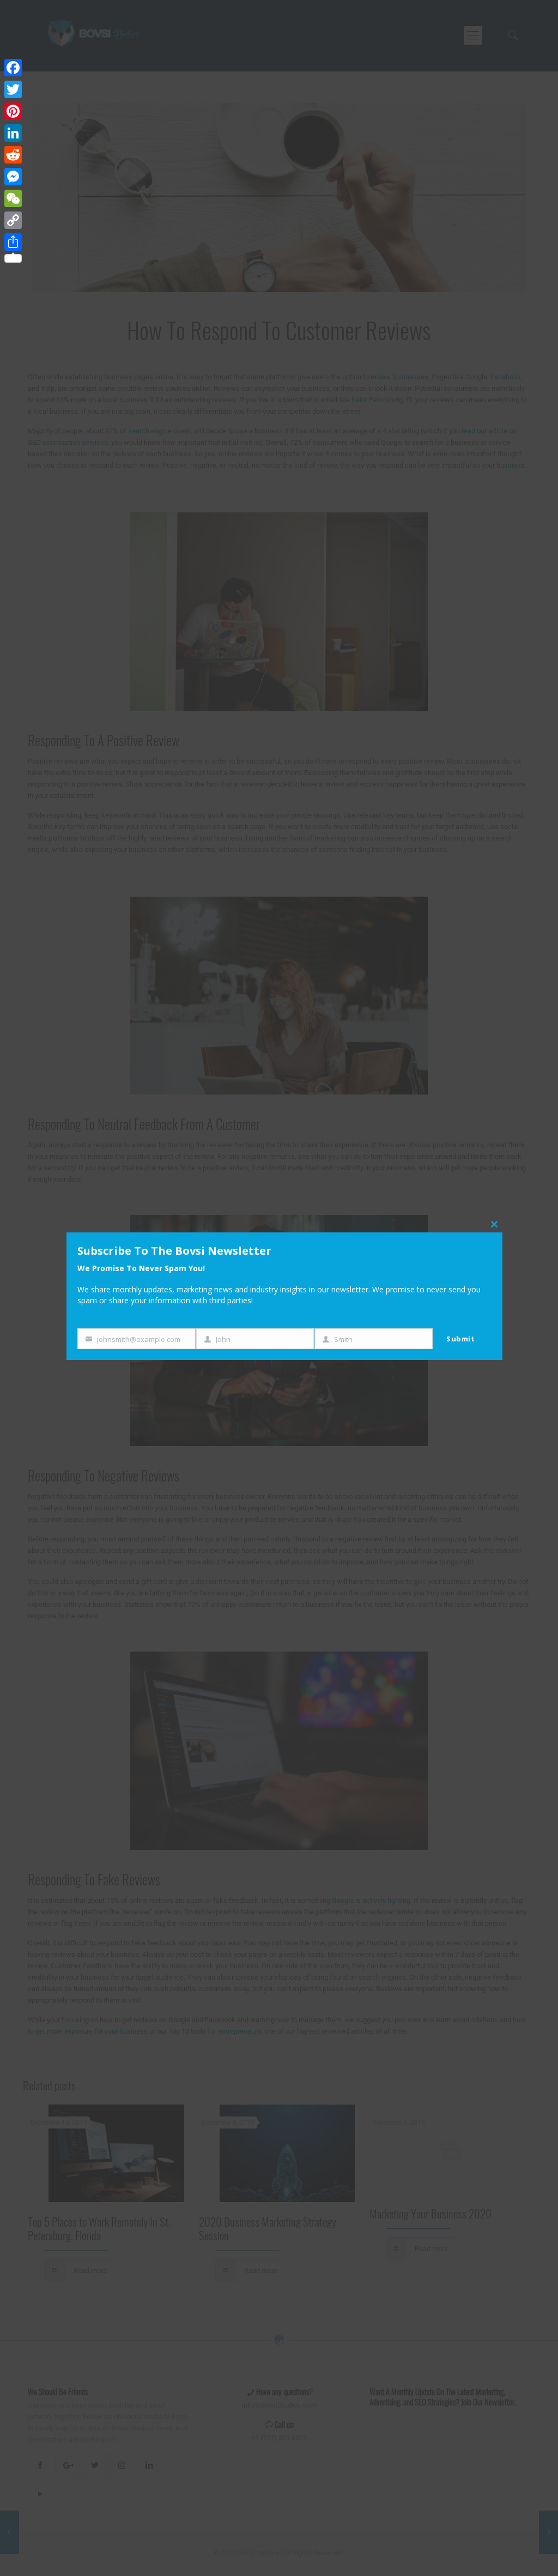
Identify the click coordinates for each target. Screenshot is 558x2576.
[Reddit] (13, 155)
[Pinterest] (13, 111)
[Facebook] (13, 68)
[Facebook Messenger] (13, 177)
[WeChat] (13, 198)
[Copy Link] (13, 220)
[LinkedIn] (13, 133)
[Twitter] (13, 89)
